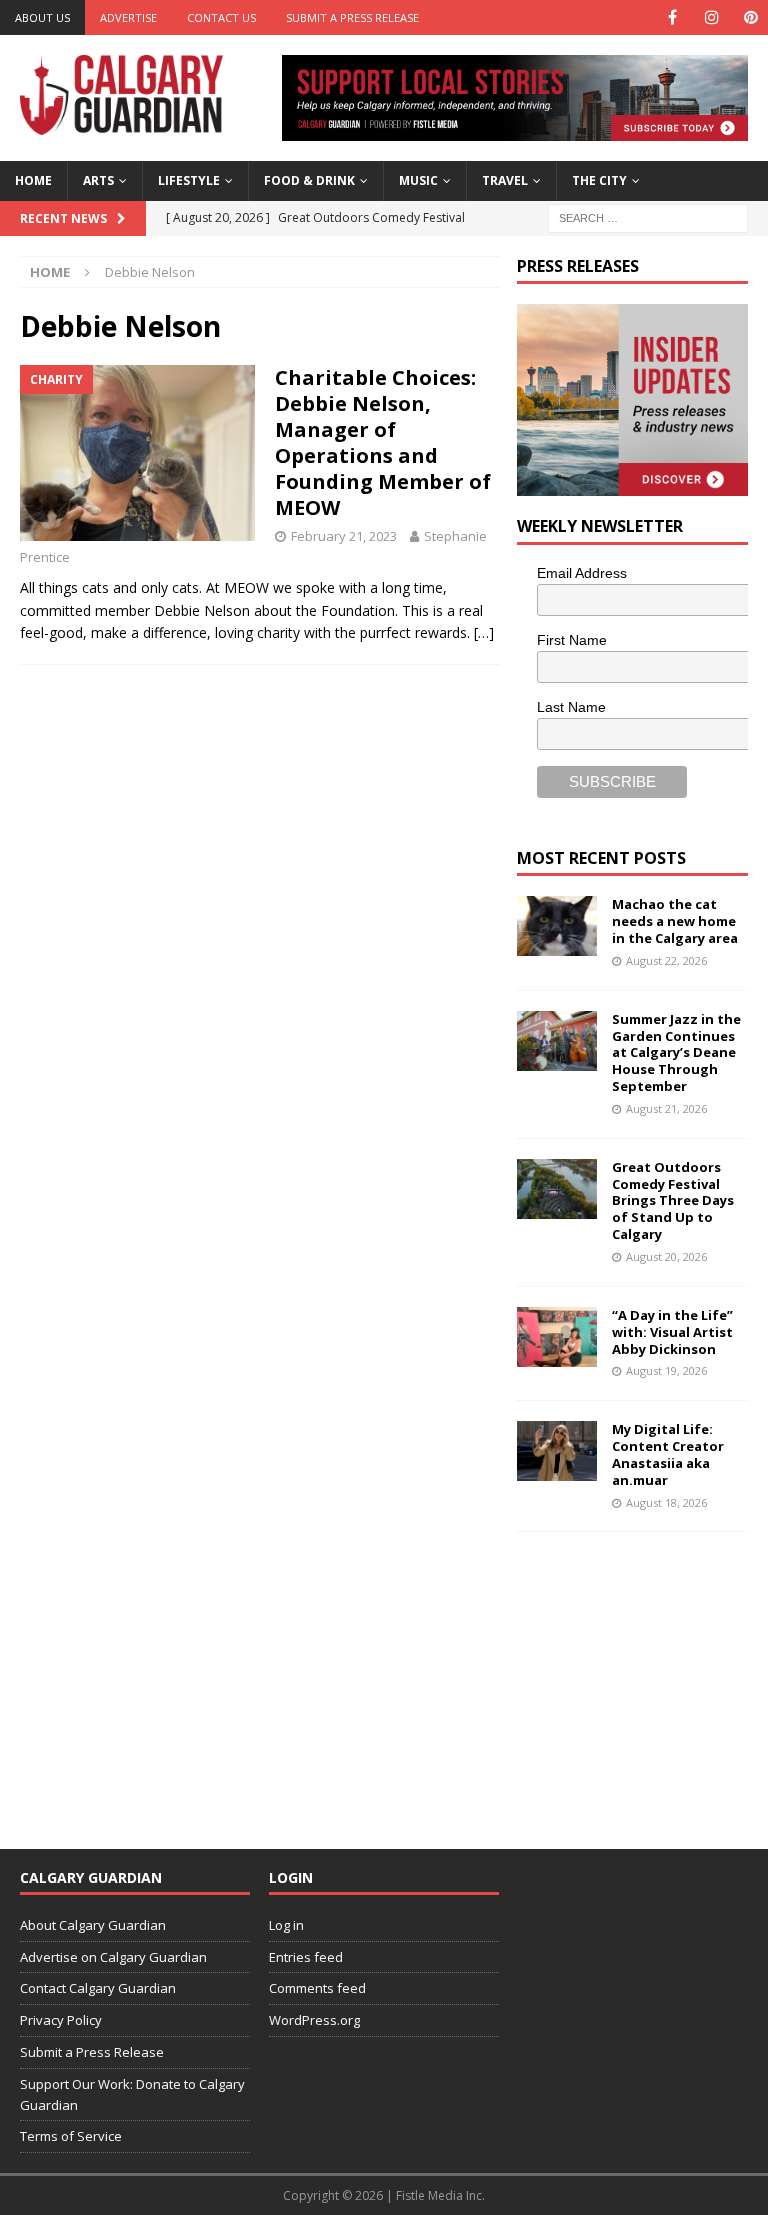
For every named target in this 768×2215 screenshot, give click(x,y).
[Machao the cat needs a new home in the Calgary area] (557, 926)
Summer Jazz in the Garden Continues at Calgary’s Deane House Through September (676, 1053)
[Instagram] (711, 17)
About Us (42, 17)
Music (418, 180)
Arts (98, 180)
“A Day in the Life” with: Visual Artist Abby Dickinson (672, 1332)
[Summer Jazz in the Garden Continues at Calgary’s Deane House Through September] (557, 1041)
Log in (286, 1925)
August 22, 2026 (666, 960)
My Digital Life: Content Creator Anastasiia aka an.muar (668, 1454)
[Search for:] (648, 216)
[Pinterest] (750, 17)
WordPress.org (314, 2020)
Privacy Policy (61, 2020)
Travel (505, 180)
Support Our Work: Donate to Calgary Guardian (132, 2094)
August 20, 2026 (666, 1256)
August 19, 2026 (666, 1370)
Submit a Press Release (352, 17)
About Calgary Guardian (93, 1925)
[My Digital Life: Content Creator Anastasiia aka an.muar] (557, 1451)
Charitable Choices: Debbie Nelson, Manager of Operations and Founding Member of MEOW (383, 442)
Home (33, 180)
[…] (484, 632)
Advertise (128, 17)
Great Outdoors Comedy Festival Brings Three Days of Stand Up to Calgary (673, 1201)
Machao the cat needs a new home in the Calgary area (675, 921)
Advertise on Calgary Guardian (113, 1957)
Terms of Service (71, 2136)
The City (599, 180)
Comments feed (317, 1988)
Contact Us (221, 17)
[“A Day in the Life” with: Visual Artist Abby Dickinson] (557, 1337)
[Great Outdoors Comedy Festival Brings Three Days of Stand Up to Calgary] (557, 1189)
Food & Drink (309, 180)
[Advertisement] (642, 1677)
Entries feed (306, 1957)
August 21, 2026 (666, 1108)
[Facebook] (672, 17)
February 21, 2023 (344, 536)
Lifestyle (189, 180)
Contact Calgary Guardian (98, 1988)
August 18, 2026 (666, 1502)
